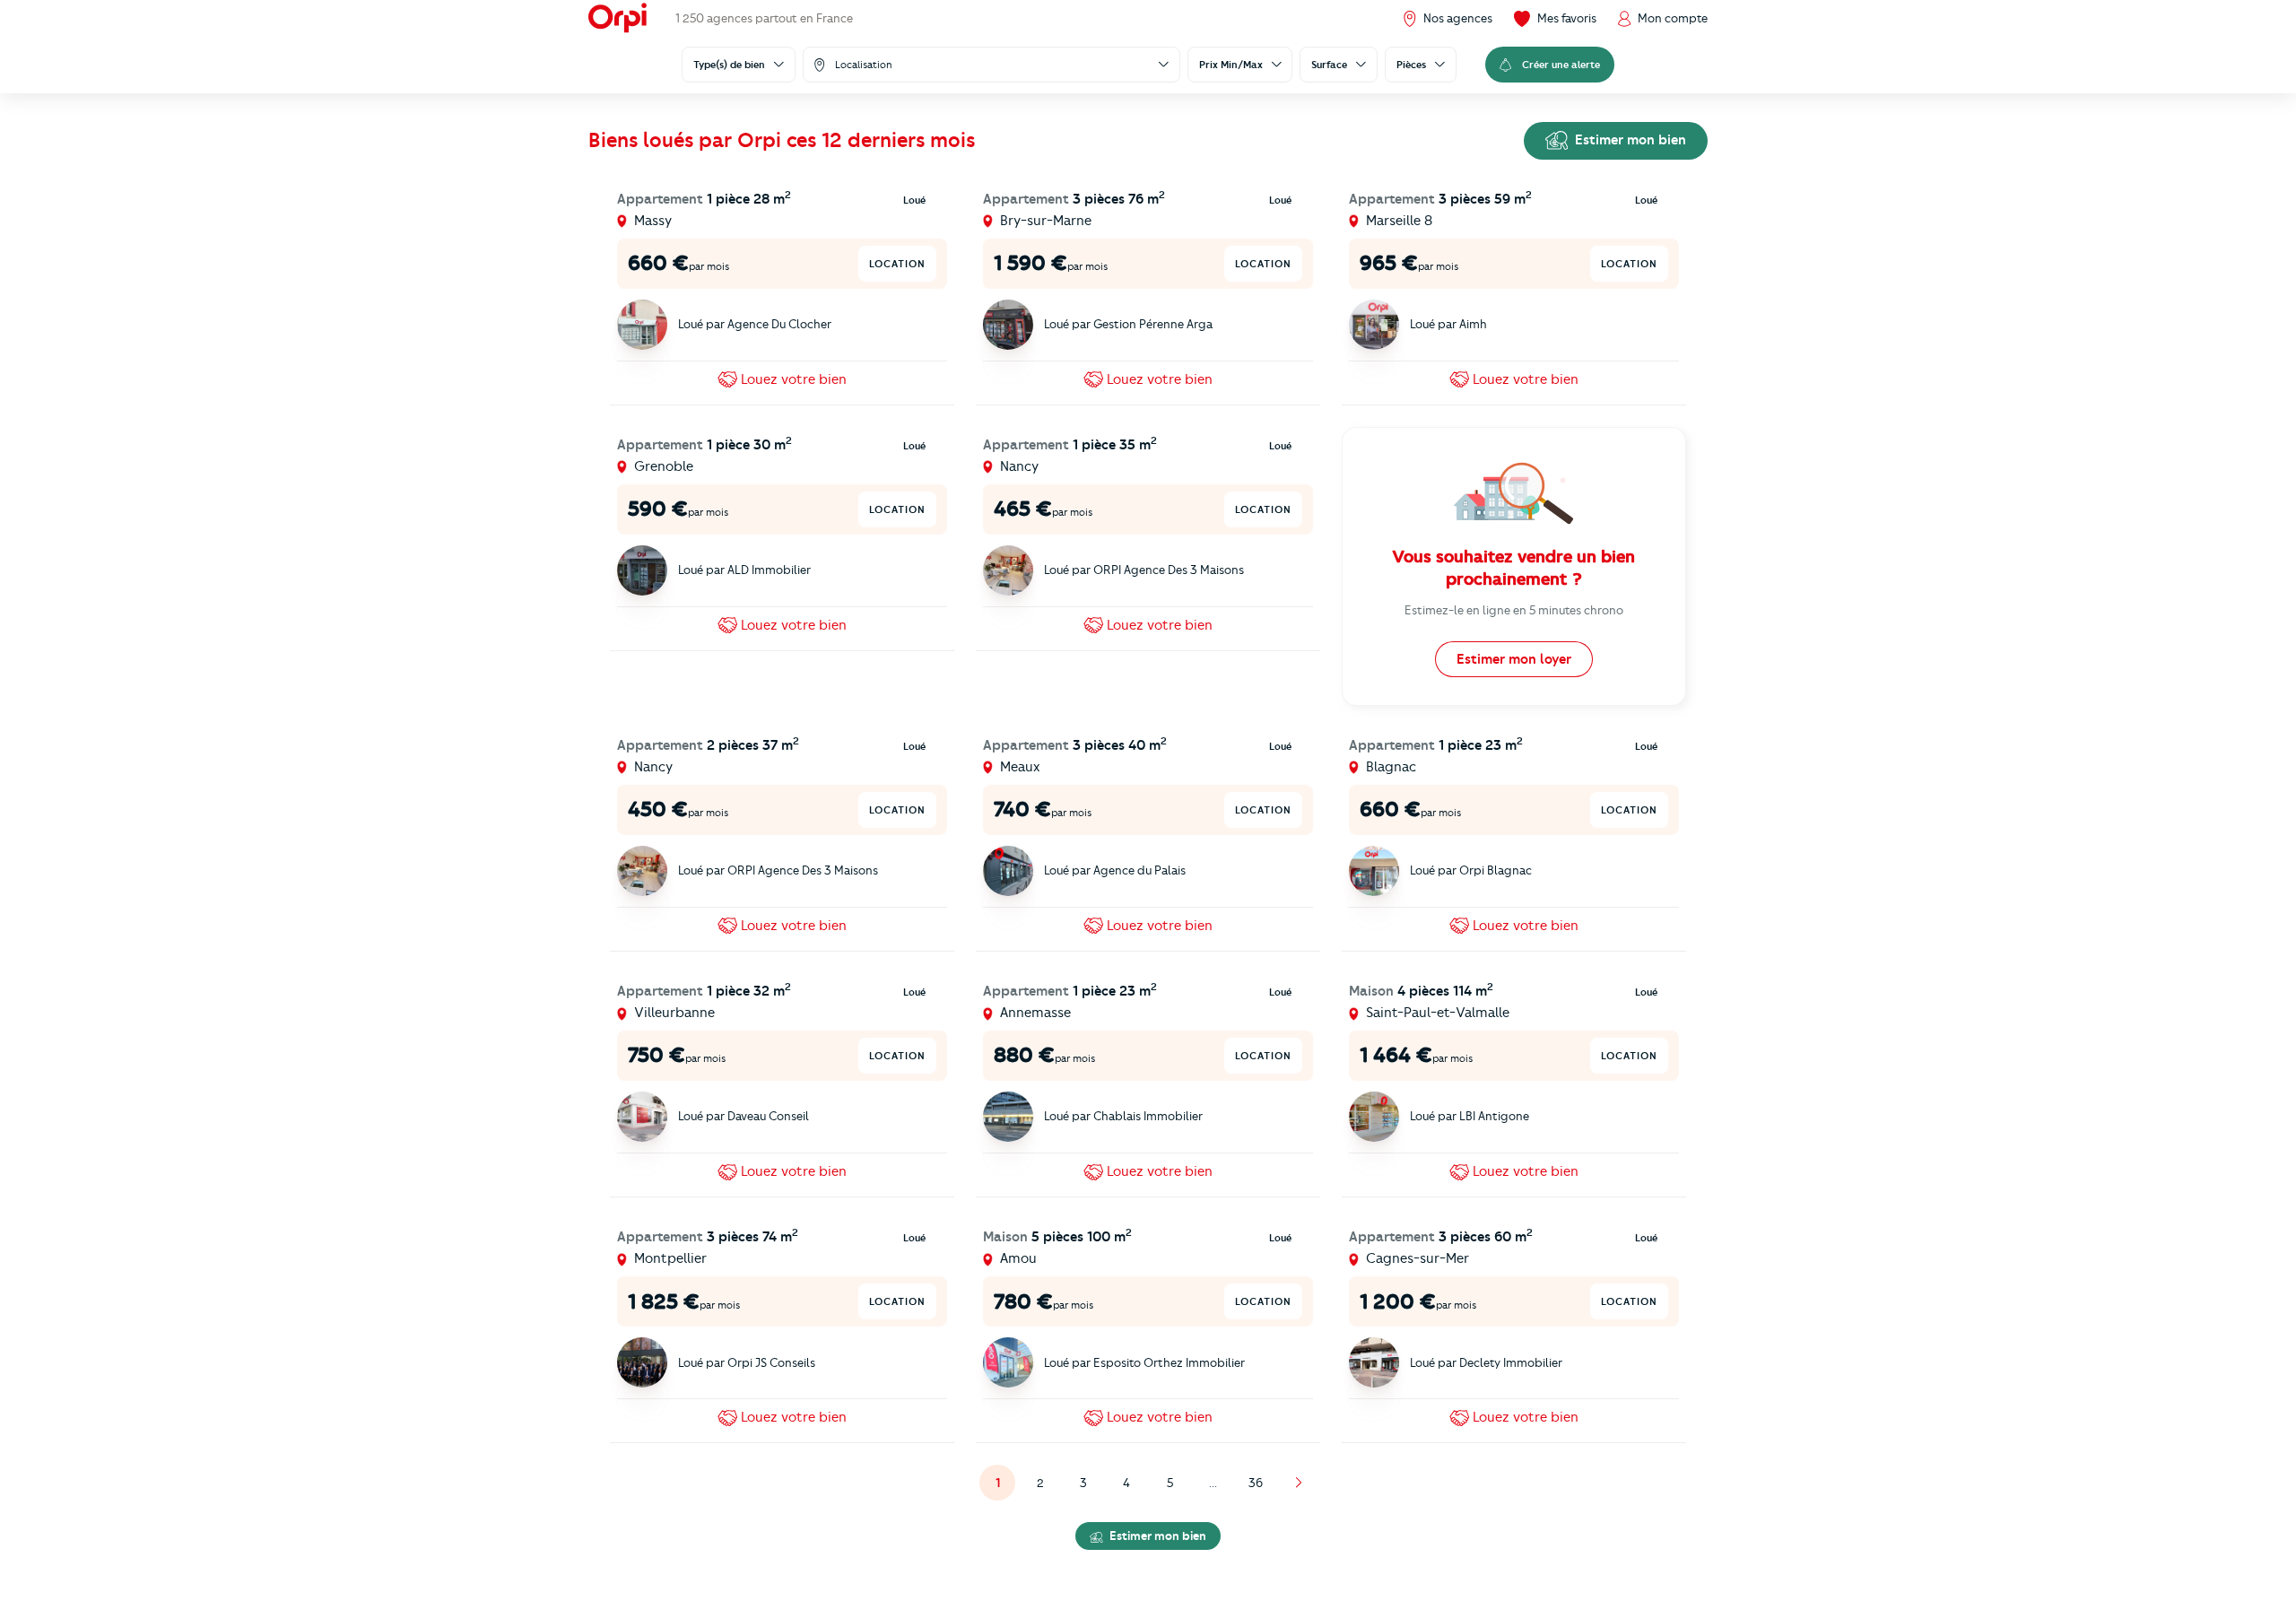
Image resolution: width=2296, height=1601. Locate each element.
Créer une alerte (1561, 65)
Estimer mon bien (1629, 140)
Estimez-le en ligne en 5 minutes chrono (1514, 610)
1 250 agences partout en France (764, 18)
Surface (1329, 65)
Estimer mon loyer (1514, 659)
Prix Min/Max (1231, 65)
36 (1256, 1483)
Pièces (1411, 65)
